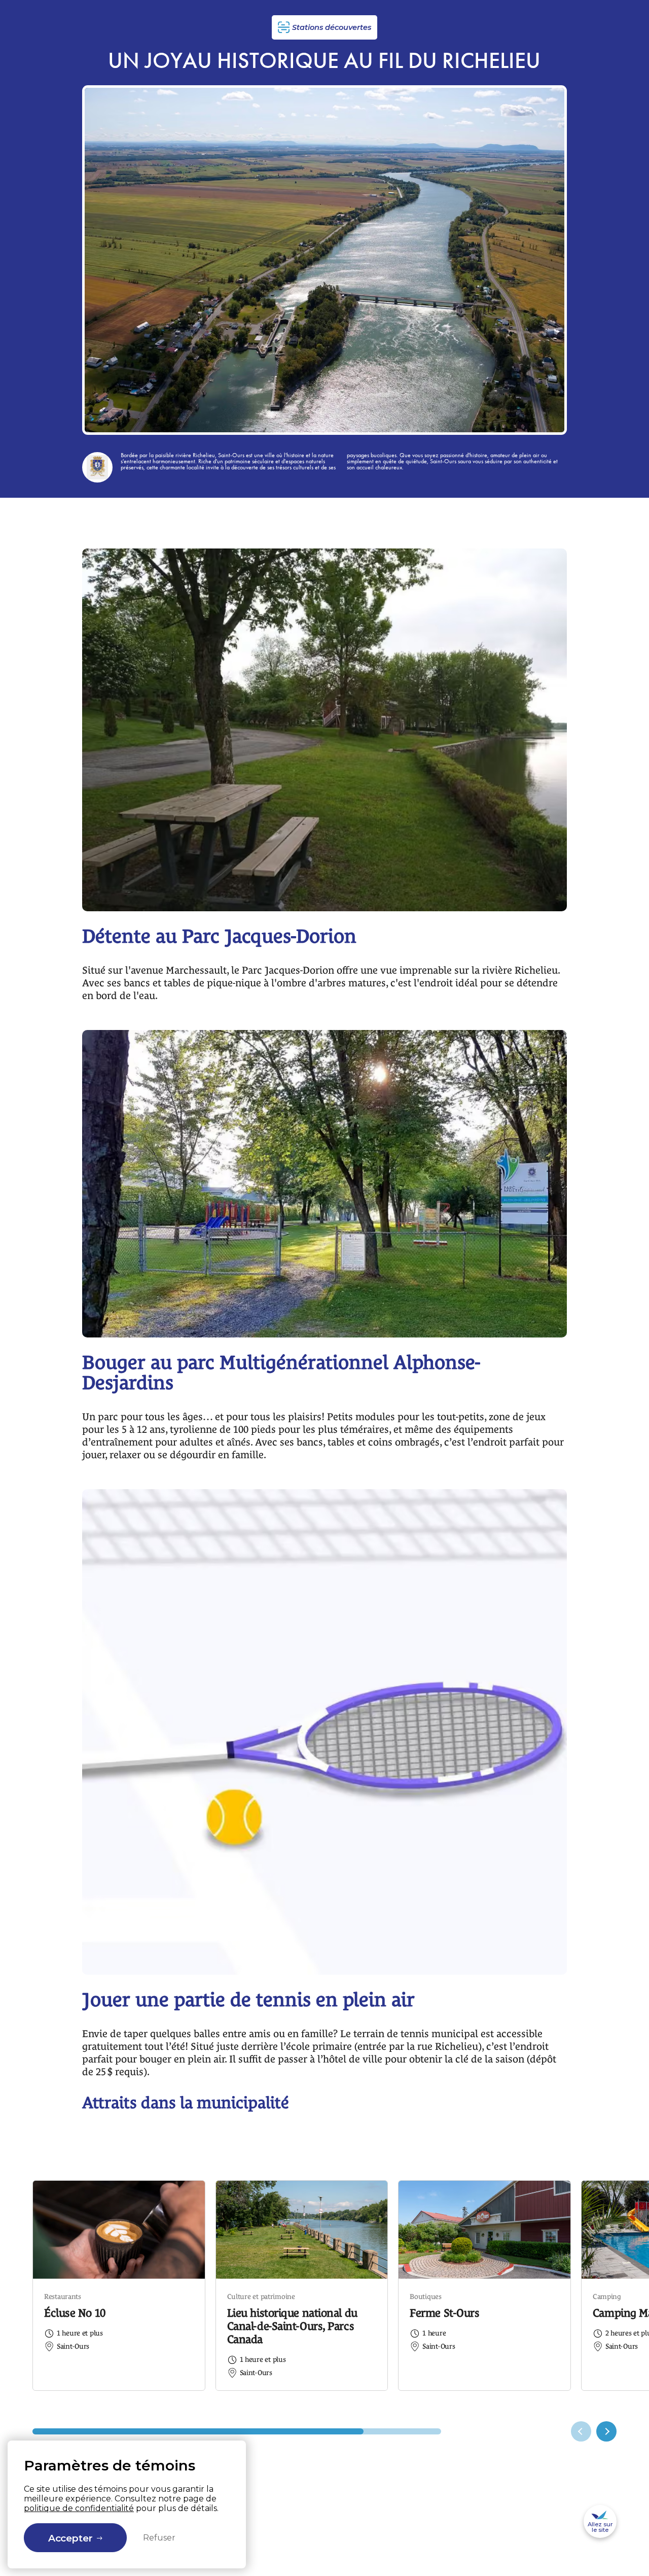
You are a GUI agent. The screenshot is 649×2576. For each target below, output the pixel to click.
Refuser (159, 2538)
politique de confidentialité (79, 2508)
